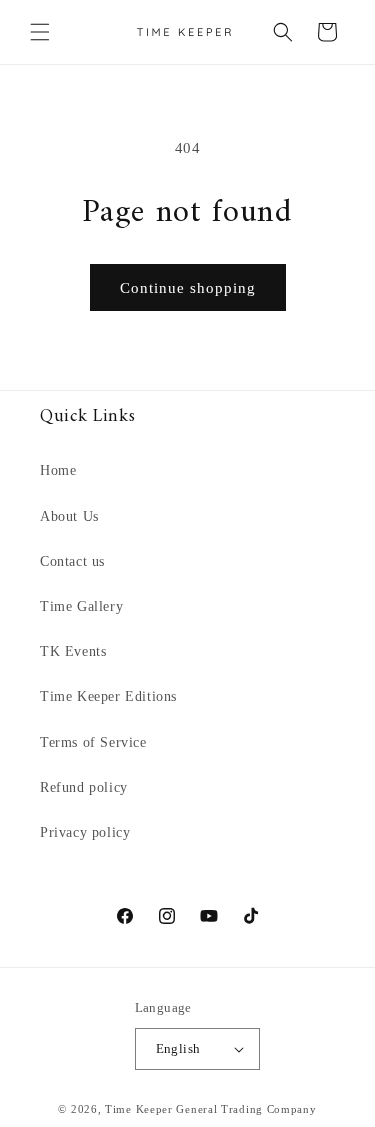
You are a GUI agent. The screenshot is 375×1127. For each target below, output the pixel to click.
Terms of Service (93, 742)
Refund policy (84, 787)
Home (58, 470)
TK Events (73, 651)
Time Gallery (81, 606)
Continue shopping (188, 288)
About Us (69, 516)
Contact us (72, 561)
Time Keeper (139, 1109)
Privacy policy (85, 832)
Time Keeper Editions (108, 696)
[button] (40, 32)
